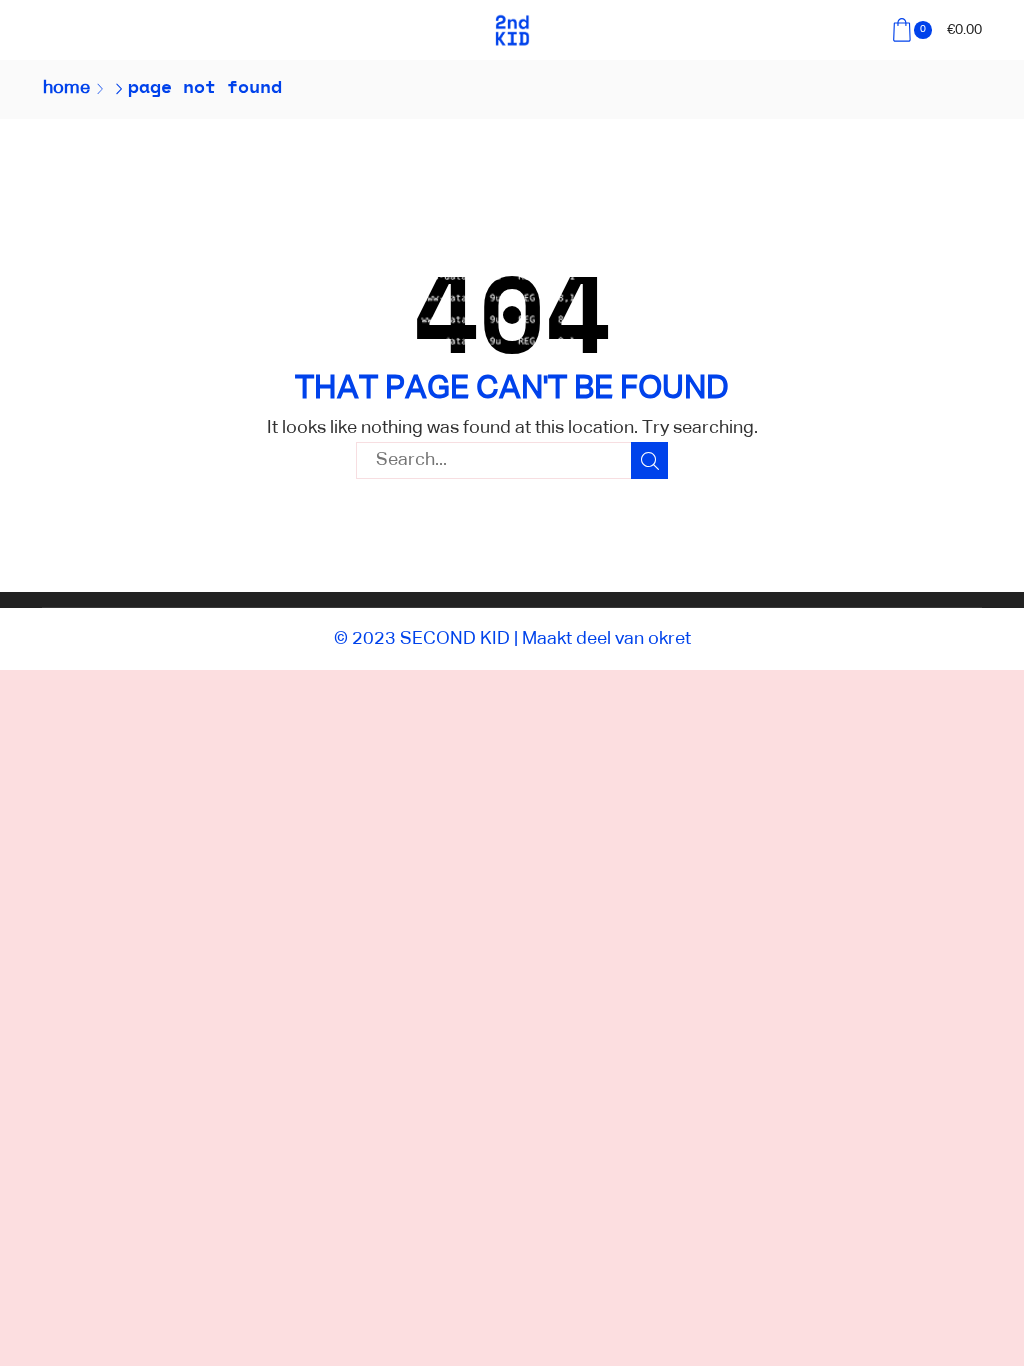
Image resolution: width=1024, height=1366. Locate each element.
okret (669, 639)
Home (66, 88)
